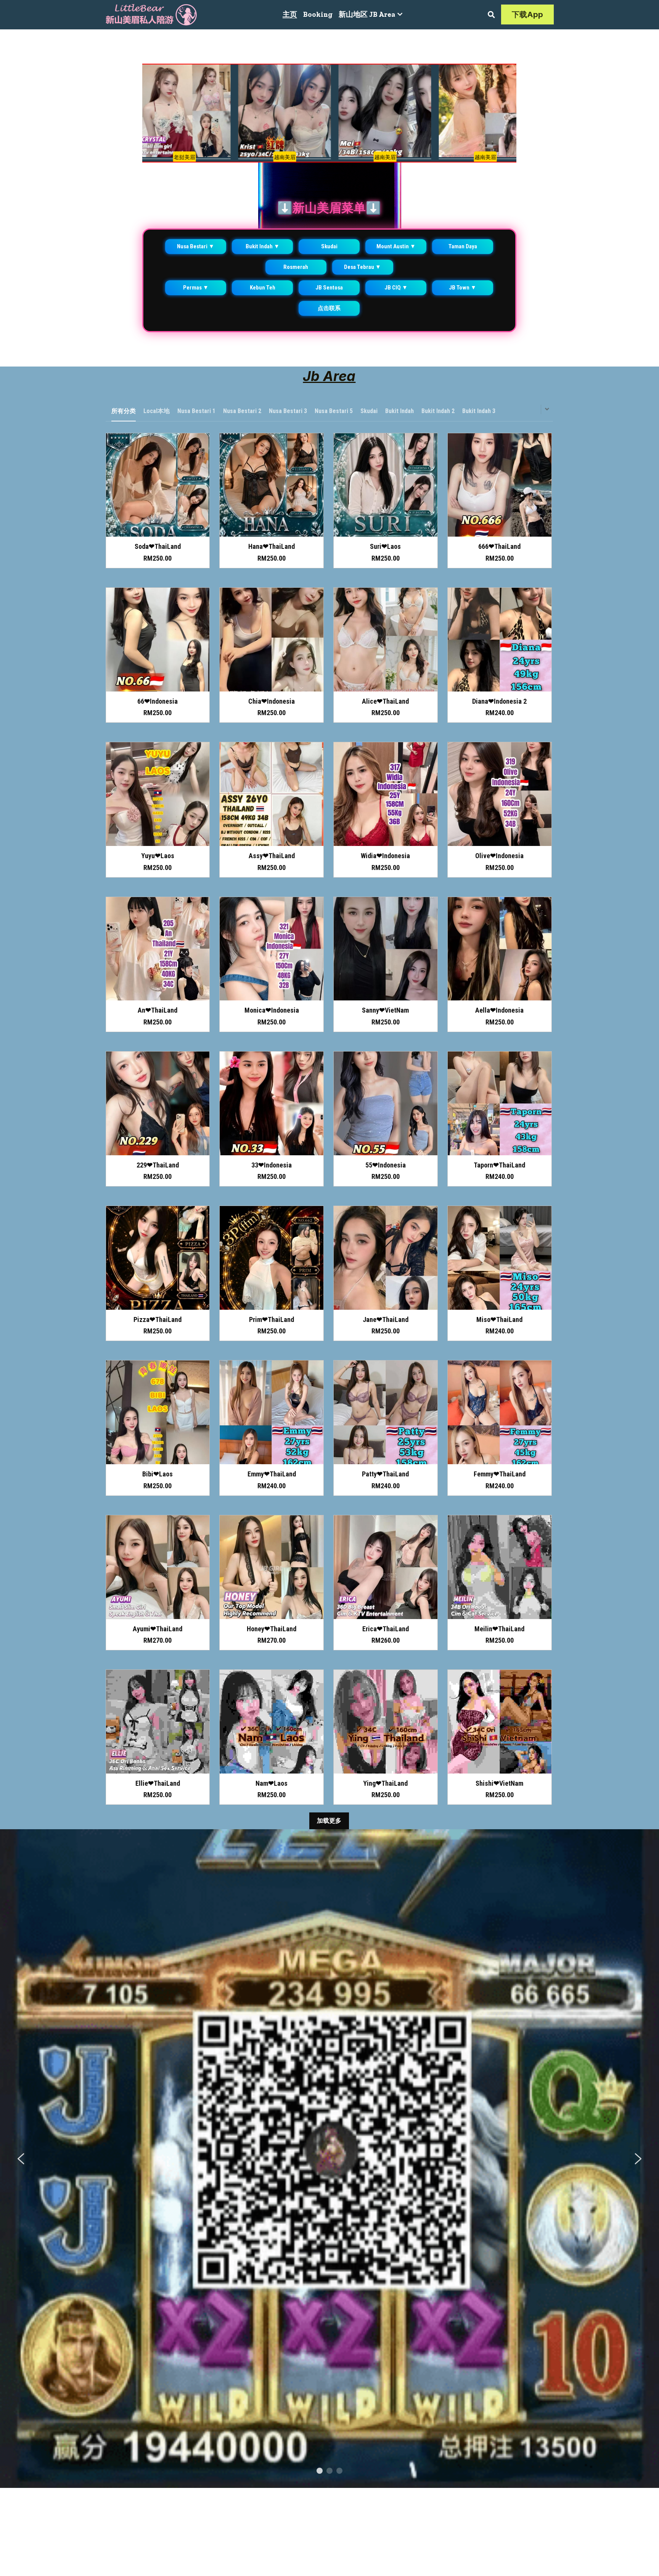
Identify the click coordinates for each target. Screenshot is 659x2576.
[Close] (418, 1217)
